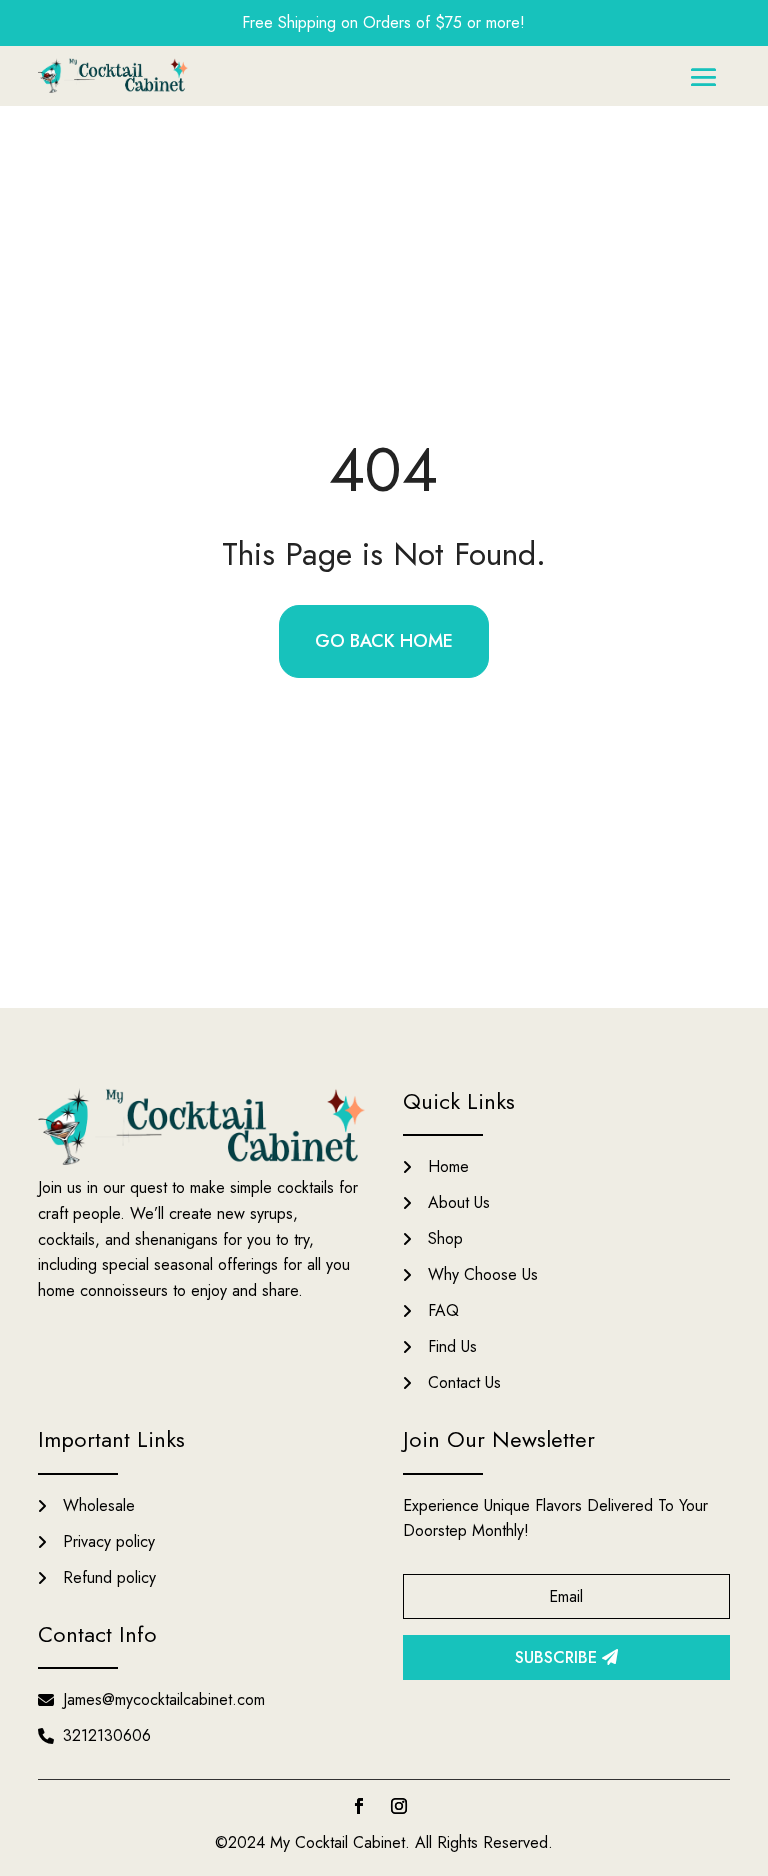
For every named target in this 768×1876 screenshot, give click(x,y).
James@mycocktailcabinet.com (164, 1699)
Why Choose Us (483, 1274)
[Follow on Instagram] (399, 1806)
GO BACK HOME (384, 641)
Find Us (452, 1346)
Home (448, 1166)
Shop (445, 1238)
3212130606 (107, 1735)
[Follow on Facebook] (359, 1806)
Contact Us (464, 1382)
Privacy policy (109, 1541)
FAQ (443, 1310)
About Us (459, 1202)
